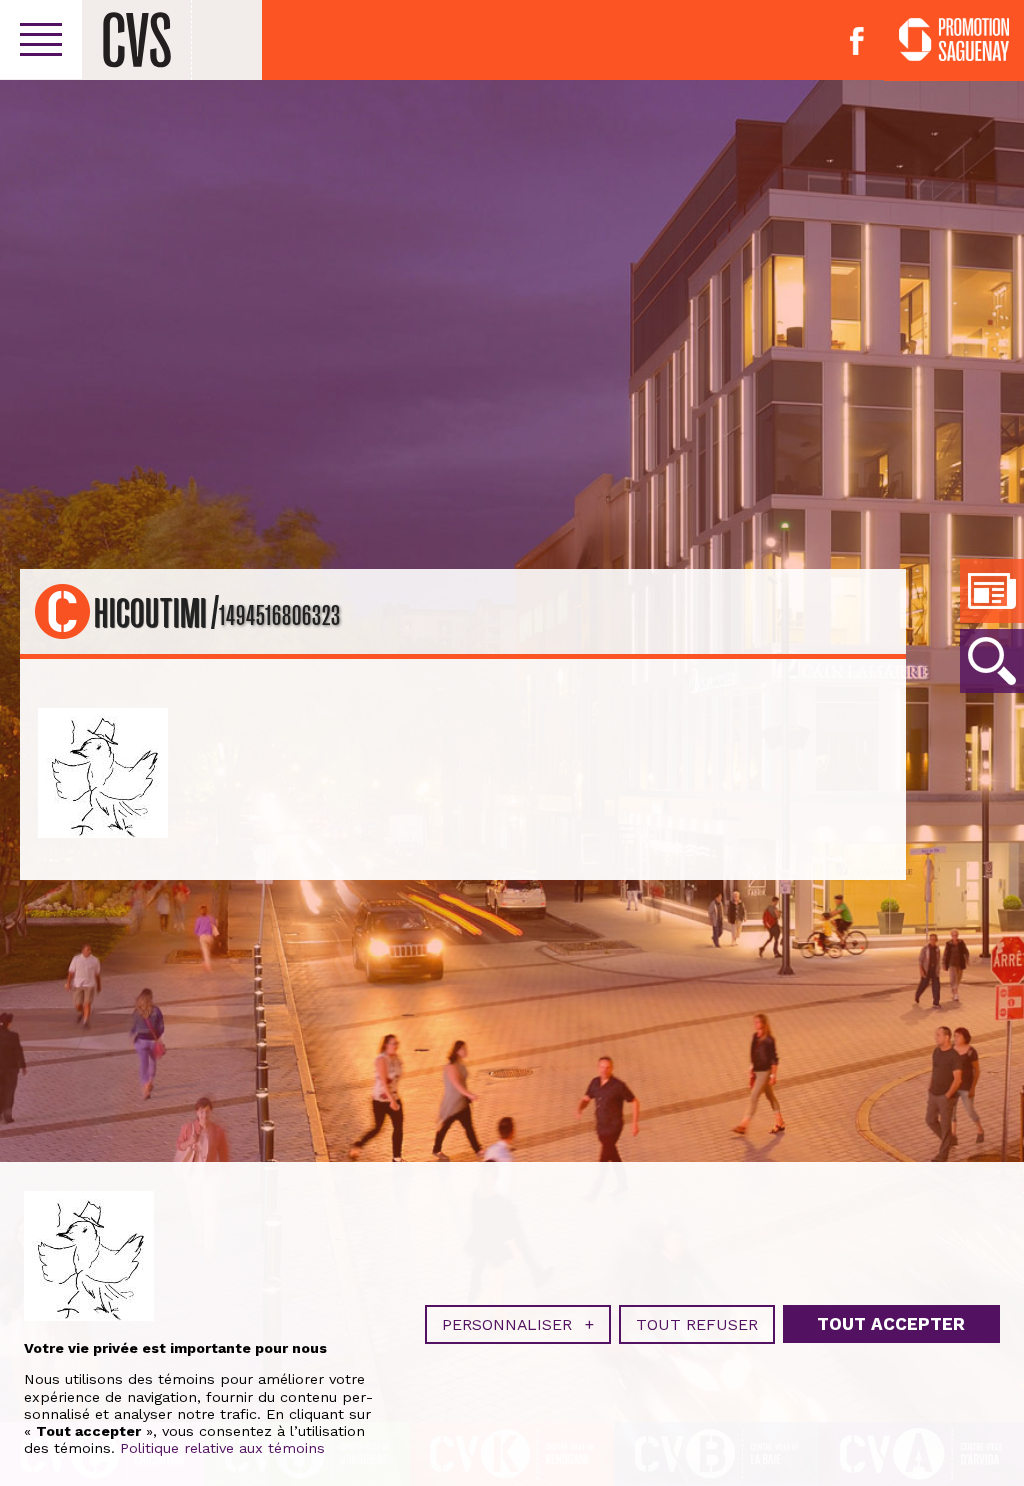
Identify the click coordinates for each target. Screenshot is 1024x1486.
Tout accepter (891, 1324)
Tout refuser (697, 1324)
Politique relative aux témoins (222, 1448)
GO (992, 661)
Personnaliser (518, 1324)
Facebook (857, 41)
